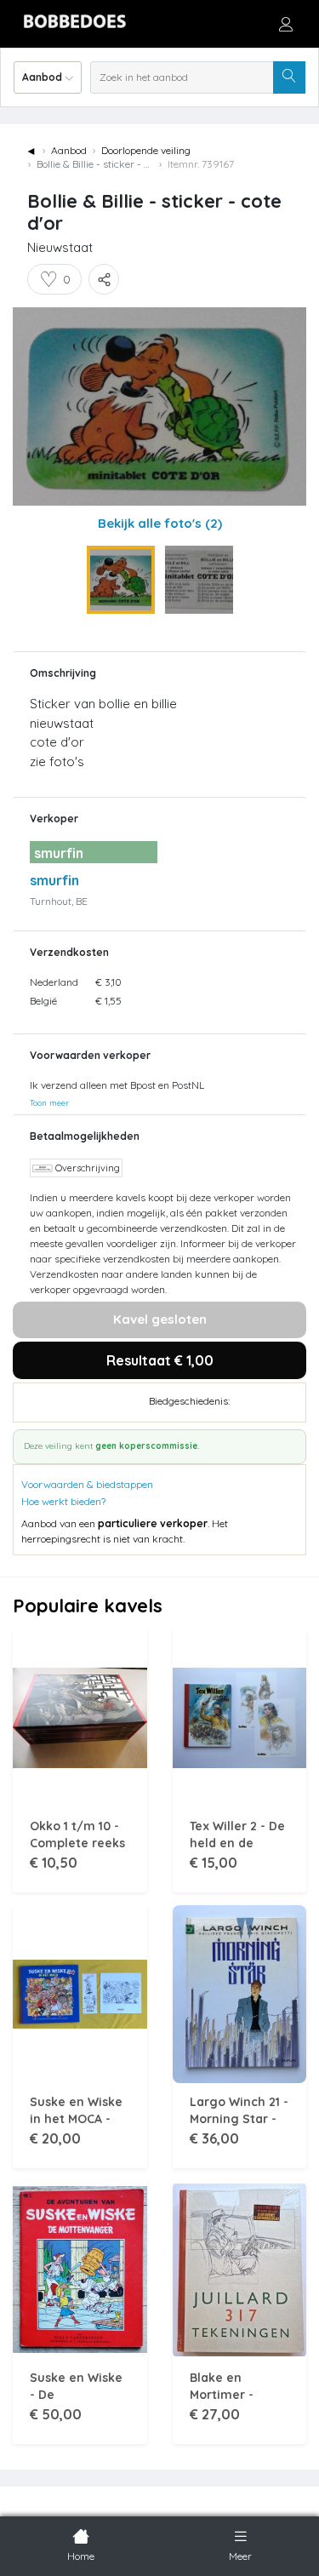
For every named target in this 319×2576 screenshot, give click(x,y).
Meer (240, 2556)
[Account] (286, 24)
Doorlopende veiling (146, 150)
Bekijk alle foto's (160, 523)
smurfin (54, 880)
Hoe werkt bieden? (63, 1501)
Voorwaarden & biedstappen (87, 1484)
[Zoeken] (289, 77)
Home (81, 2556)
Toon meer (49, 1102)
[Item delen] (104, 279)
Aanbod (69, 150)
